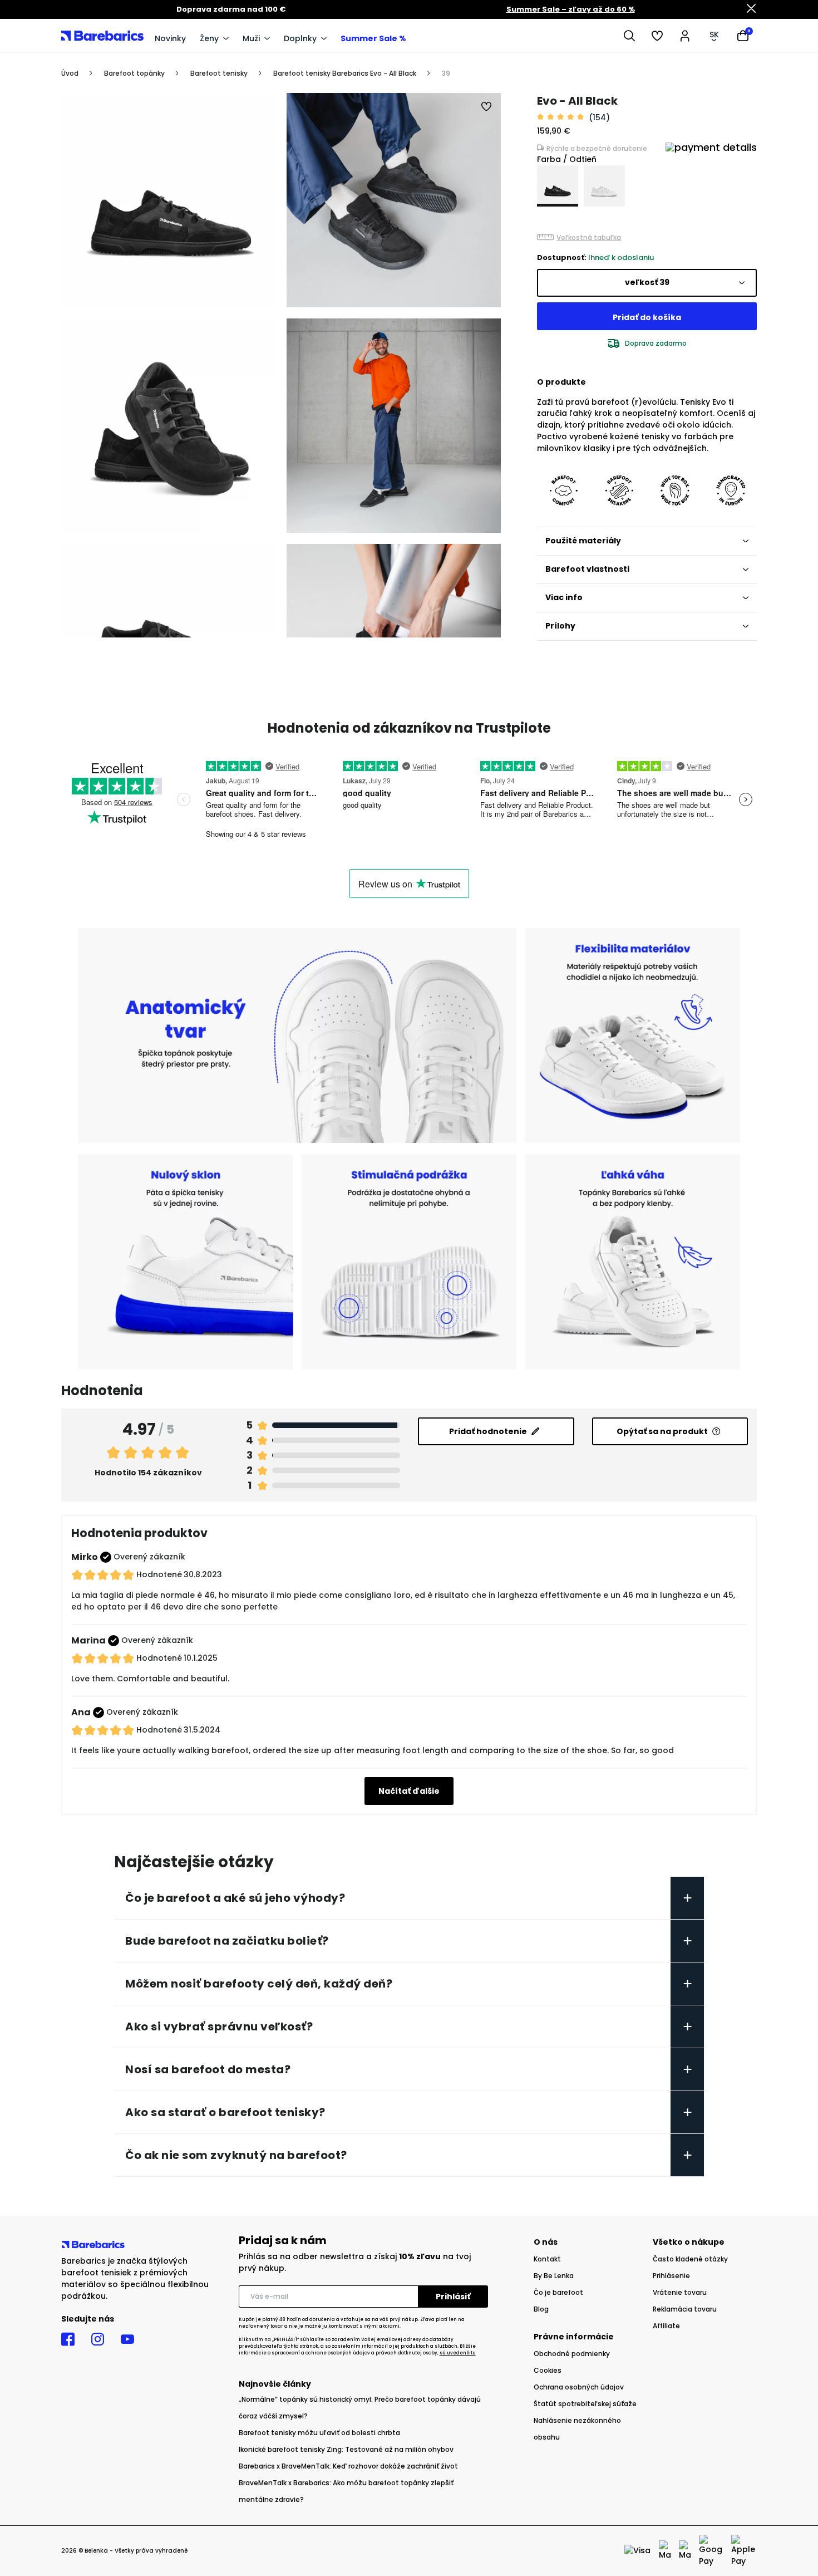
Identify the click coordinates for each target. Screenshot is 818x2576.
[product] (558, 186)
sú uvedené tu (458, 2353)
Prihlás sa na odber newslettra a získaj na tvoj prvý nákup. (355, 2262)
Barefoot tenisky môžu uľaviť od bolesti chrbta (319, 2433)
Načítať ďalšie (409, 1791)
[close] (751, 9)
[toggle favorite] (487, 107)
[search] (629, 36)
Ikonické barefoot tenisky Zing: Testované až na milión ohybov (346, 2449)
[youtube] (127, 2339)
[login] (685, 36)
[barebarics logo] (102, 35)
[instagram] (98, 2339)
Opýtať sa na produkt (662, 1431)
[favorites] (657, 36)
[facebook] (68, 2339)
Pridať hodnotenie (488, 1431)
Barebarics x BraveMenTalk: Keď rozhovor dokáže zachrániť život (348, 2466)
